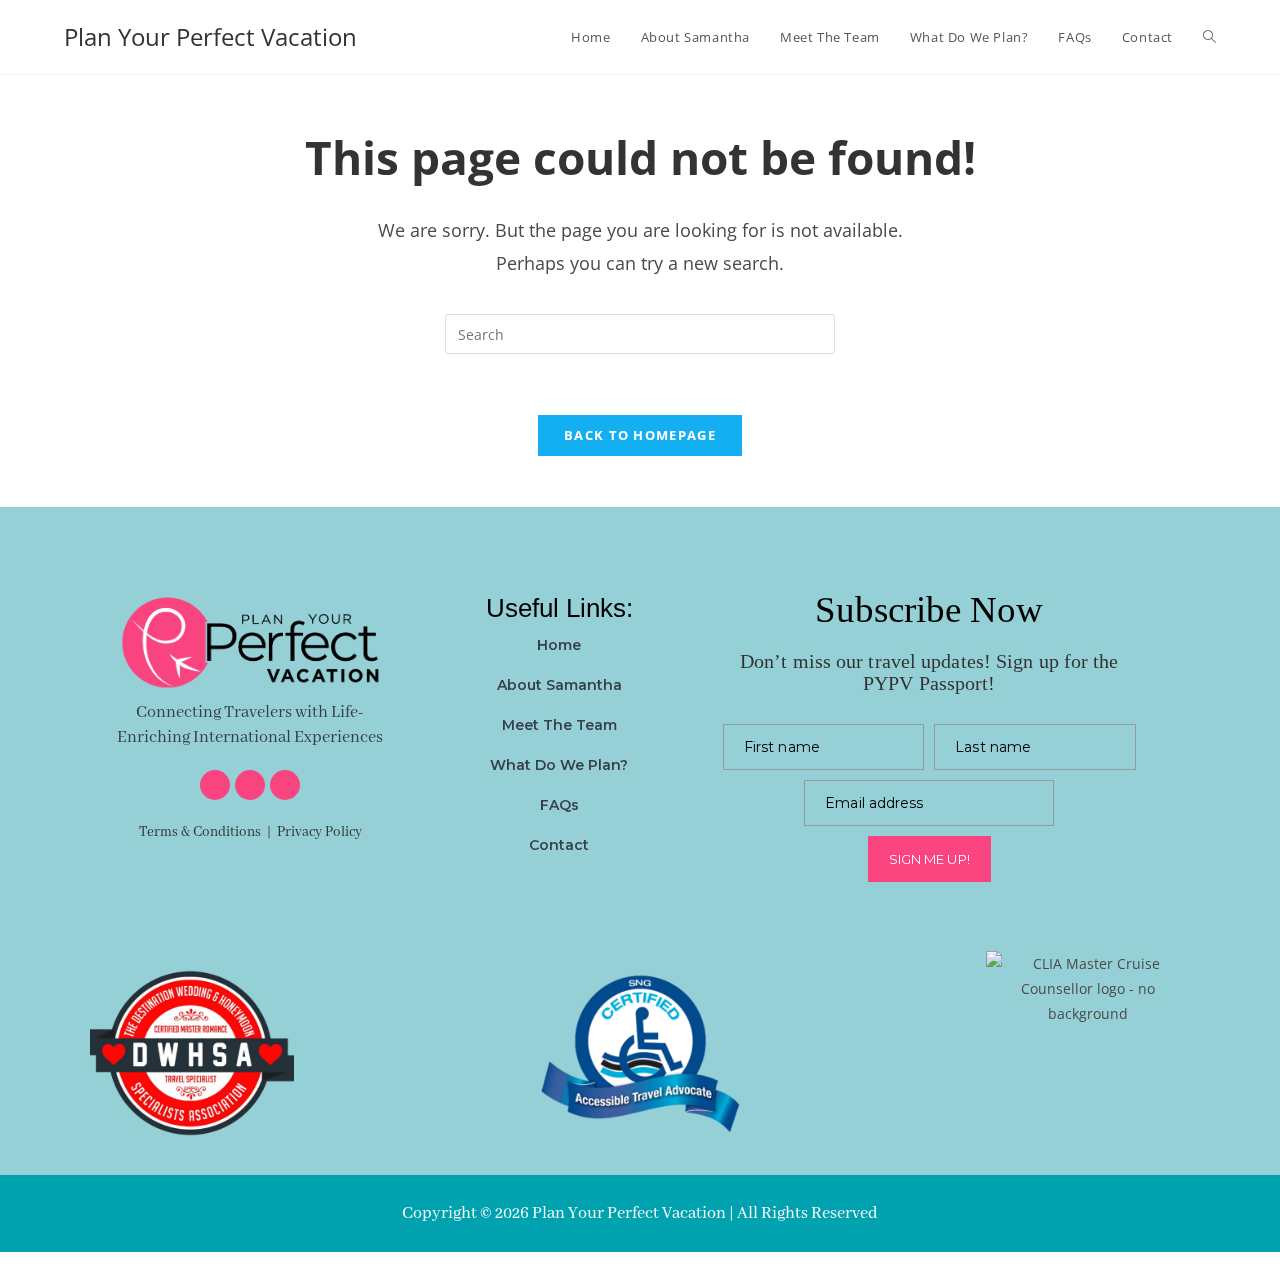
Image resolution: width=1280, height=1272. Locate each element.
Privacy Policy (319, 832)
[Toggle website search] (1209, 37)
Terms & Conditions (200, 832)
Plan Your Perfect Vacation (210, 36)
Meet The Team (559, 725)
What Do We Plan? (559, 765)
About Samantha (559, 685)
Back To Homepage (640, 435)
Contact (559, 845)
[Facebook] (215, 785)
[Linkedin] (285, 785)
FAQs (559, 805)
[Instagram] (250, 785)
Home (559, 645)
